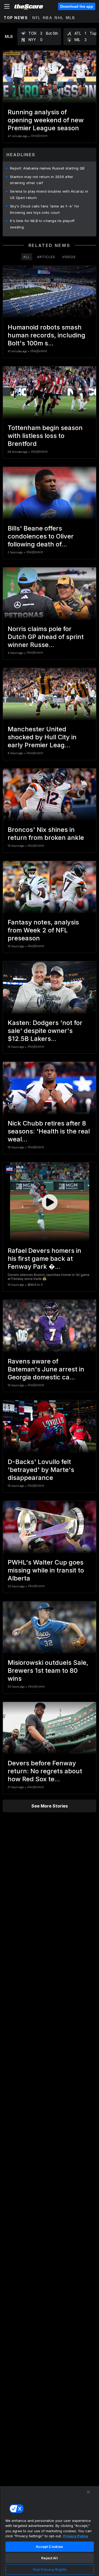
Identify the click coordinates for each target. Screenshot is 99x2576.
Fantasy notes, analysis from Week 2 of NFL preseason (43, 930)
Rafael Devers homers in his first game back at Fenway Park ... (44, 1259)
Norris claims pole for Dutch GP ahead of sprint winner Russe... (46, 637)
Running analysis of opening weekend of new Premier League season (46, 120)
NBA (48, 18)
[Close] (88, 2492)
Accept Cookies (50, 2547)
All (27, 257)
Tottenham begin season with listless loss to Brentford (45, 436)
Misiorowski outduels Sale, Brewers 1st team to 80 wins (48, 1671)
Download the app (77, 6)
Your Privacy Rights (49, 2569)
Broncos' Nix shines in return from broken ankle (46, 834)
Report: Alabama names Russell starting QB (47, 168)
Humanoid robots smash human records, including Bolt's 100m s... (46, 335)
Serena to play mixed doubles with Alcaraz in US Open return (49, 194)
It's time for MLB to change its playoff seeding (42, 224)
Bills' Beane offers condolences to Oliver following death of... (41, 536)
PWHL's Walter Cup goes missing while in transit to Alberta (46, 1570)
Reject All (49, 2558)
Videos (69, 257)
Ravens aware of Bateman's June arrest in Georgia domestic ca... (46, 1369)
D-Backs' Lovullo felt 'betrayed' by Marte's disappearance (41, 1470)
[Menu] (7, 6)
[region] (49, 2531)
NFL (36, 18)
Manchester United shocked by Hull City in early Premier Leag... (42, 737)
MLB (70, 18)
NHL (59, 18)
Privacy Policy (76, 2536)
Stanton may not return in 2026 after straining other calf (42, 180)
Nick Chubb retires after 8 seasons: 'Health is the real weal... (49, 1131)
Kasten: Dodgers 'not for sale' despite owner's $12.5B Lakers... (45, 1031)
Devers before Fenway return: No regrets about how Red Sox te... (45, 1771)
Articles (46, 257)
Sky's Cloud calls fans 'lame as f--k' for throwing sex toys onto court (45, 209)
